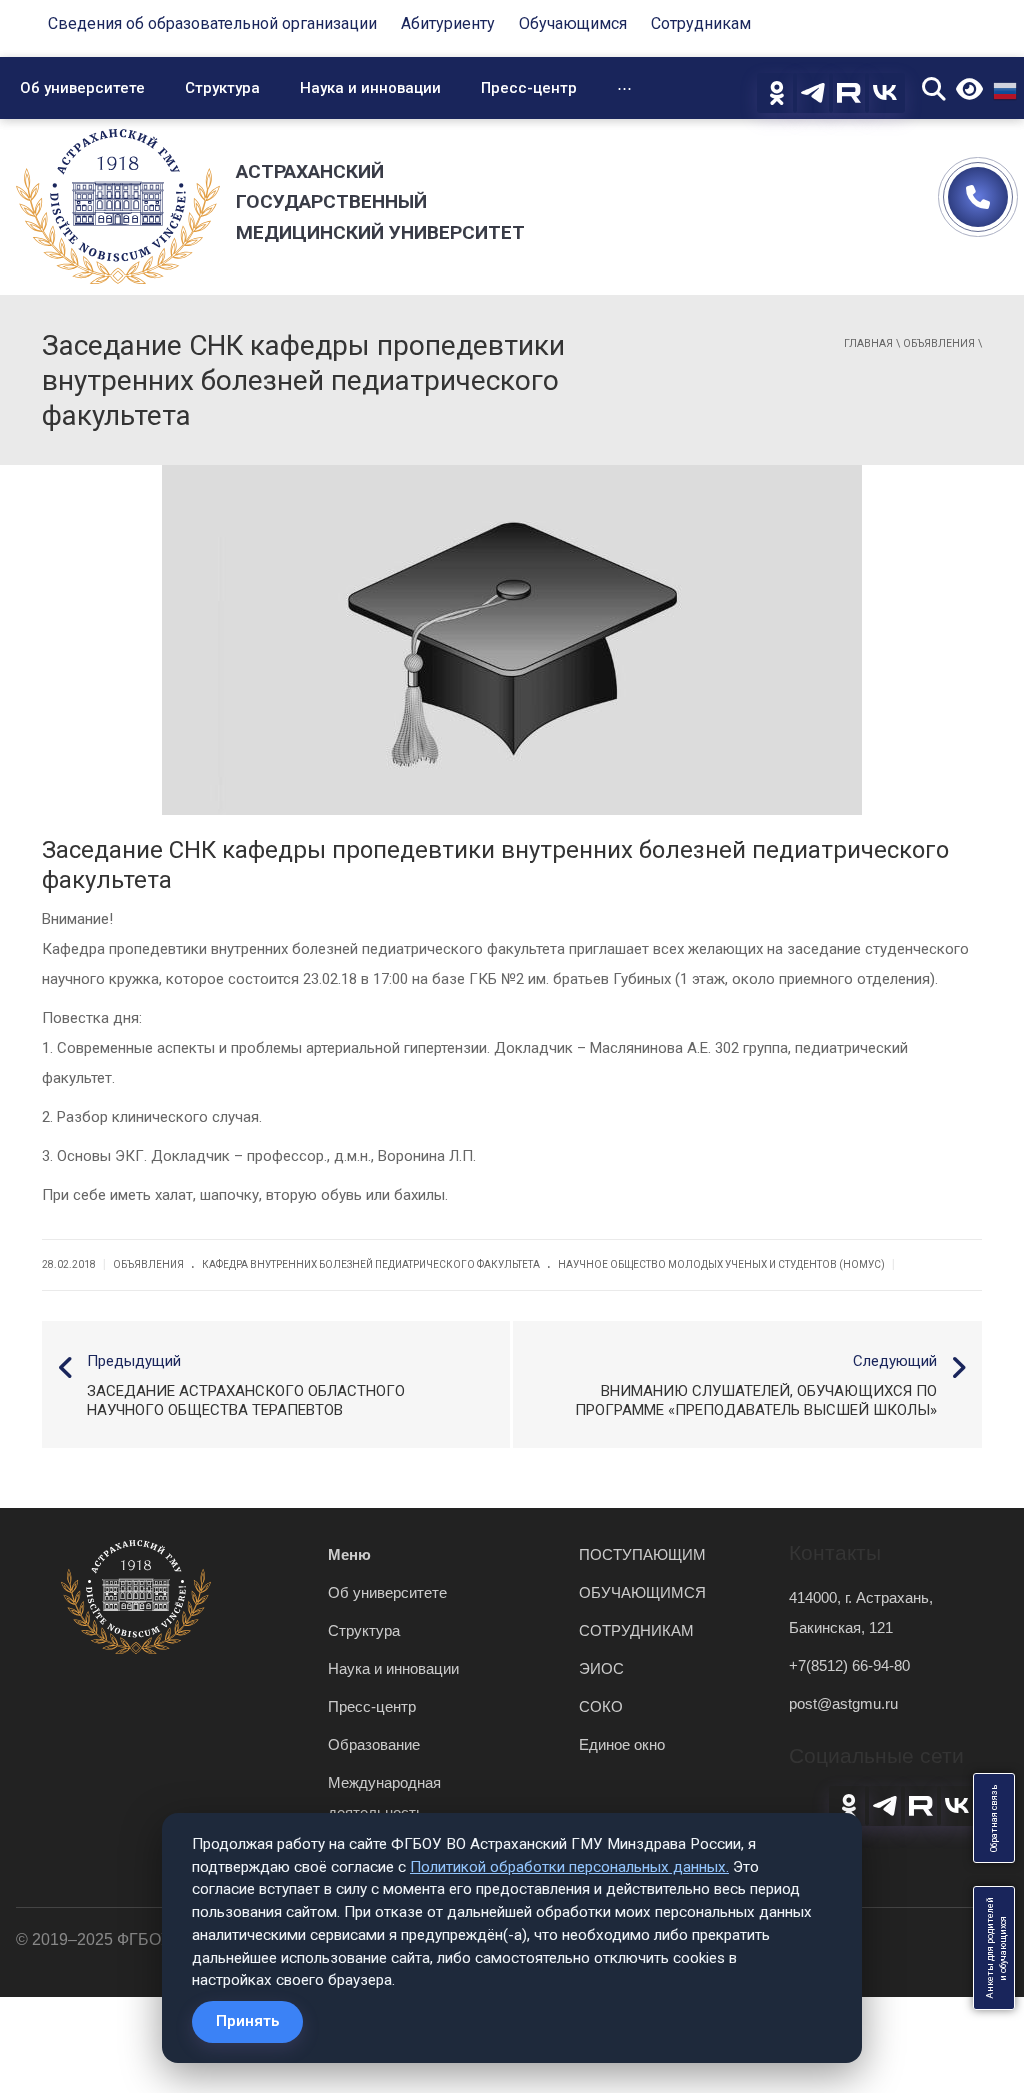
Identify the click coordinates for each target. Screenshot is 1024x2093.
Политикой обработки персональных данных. (569, 1867)
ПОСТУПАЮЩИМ (642, 1554)
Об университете (82, 88)
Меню (349, 1554)
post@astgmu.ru (843, 1703)
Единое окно (622, 1744)
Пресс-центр (529, 88)
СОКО (601, 1706)
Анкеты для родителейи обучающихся (996, 1948)
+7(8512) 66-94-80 (849, 1665)
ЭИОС (601, 1668)
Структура (222, 88)
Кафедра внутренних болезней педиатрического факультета (371, 1264)
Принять (247, 2021)
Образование (374, 1744)
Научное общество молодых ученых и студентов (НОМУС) (721, 1264)
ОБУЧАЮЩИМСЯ (642, 1592)
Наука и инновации (370, 88)
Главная (868, 343)
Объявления (939, 343)
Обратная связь (994, 1818)
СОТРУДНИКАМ (636, 1630)
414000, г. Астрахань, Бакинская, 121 (861, 1612)
